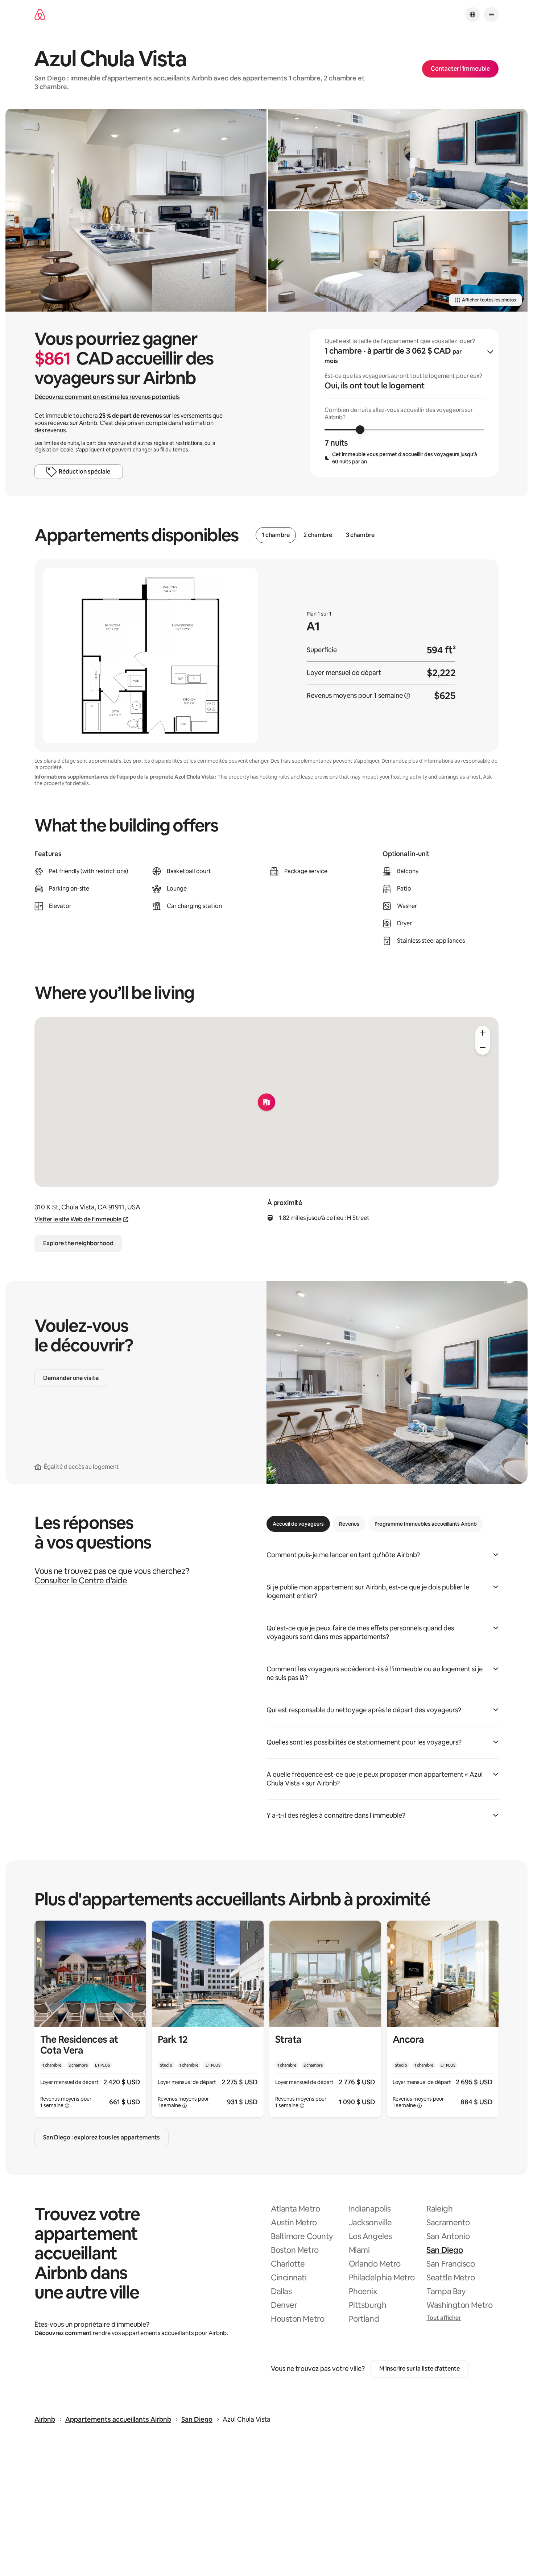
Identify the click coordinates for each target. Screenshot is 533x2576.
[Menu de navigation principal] (491, 14)
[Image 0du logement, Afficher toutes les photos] (136, 210)
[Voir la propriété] (90, 2019)
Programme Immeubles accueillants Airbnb (426, 1524)
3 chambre (360, 535)
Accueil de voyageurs (298, 1524)
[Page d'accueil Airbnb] (40, 15)
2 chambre (318, 535)
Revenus (349, 1524)
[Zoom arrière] (483, 1033)
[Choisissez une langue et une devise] (472, 14)
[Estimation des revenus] (407, 696)
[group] (404, 403)
